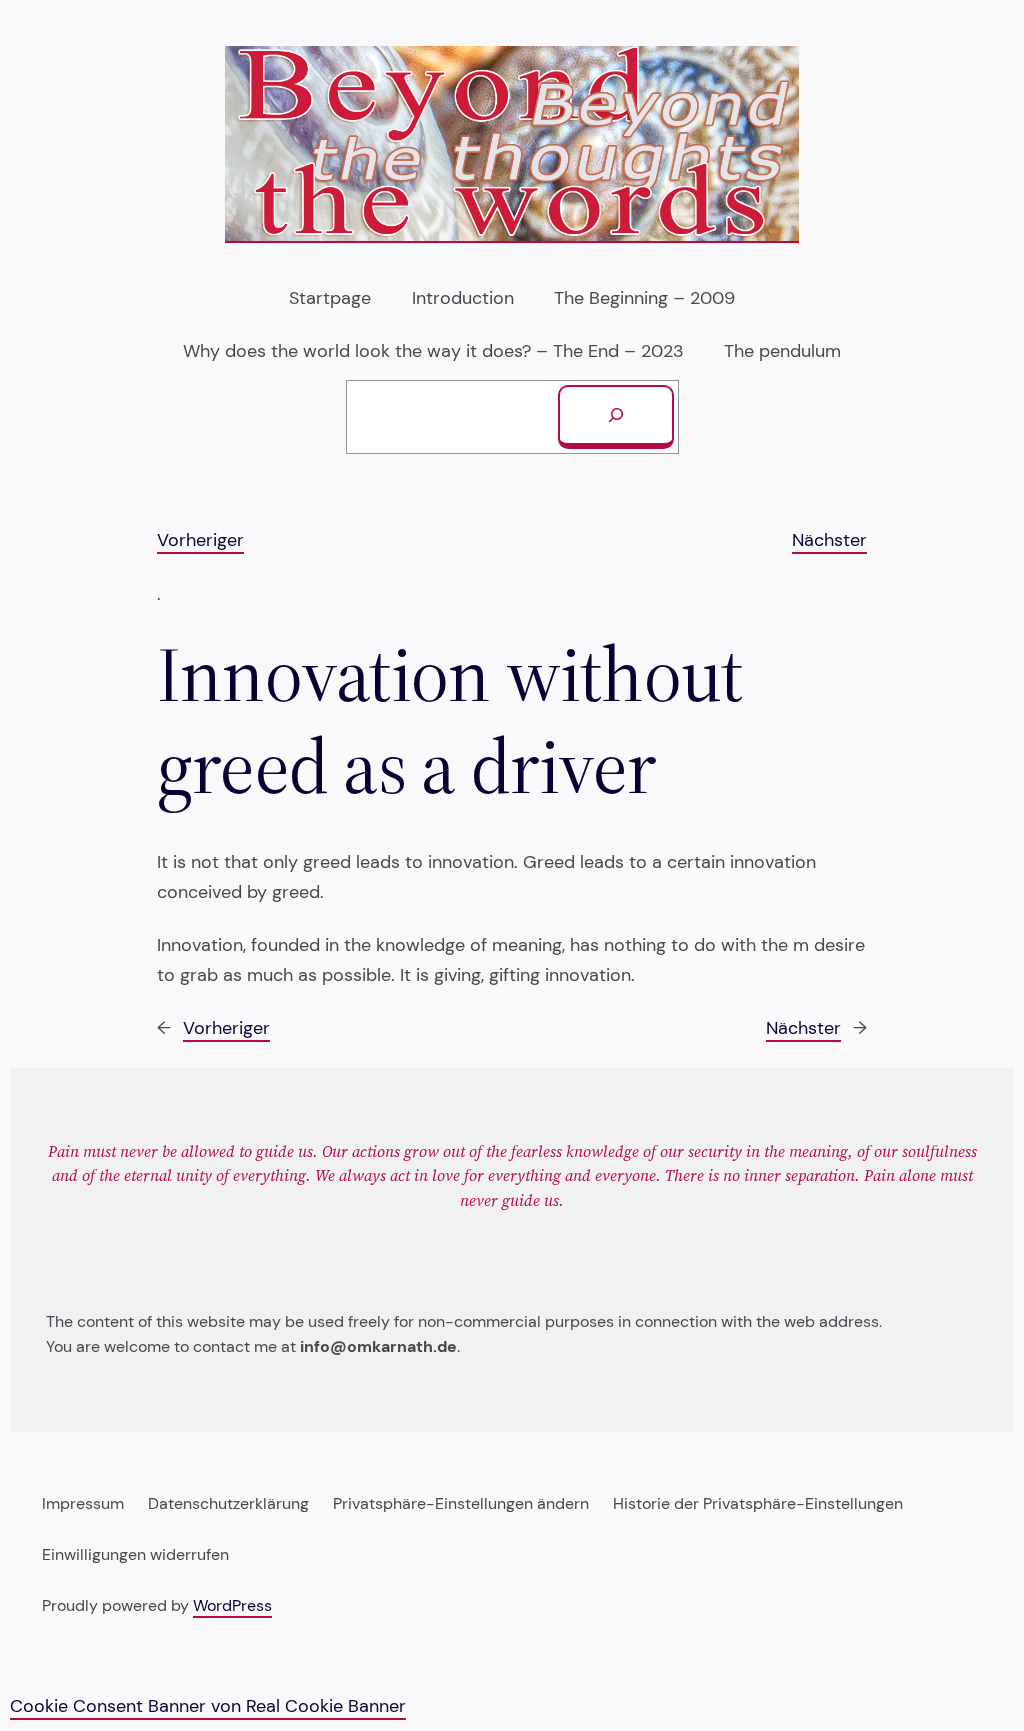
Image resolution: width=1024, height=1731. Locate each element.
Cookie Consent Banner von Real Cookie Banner (208, 1706)
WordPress (232, 1606)
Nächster (829, 540)
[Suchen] (616, 417)
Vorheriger (200, 540)
